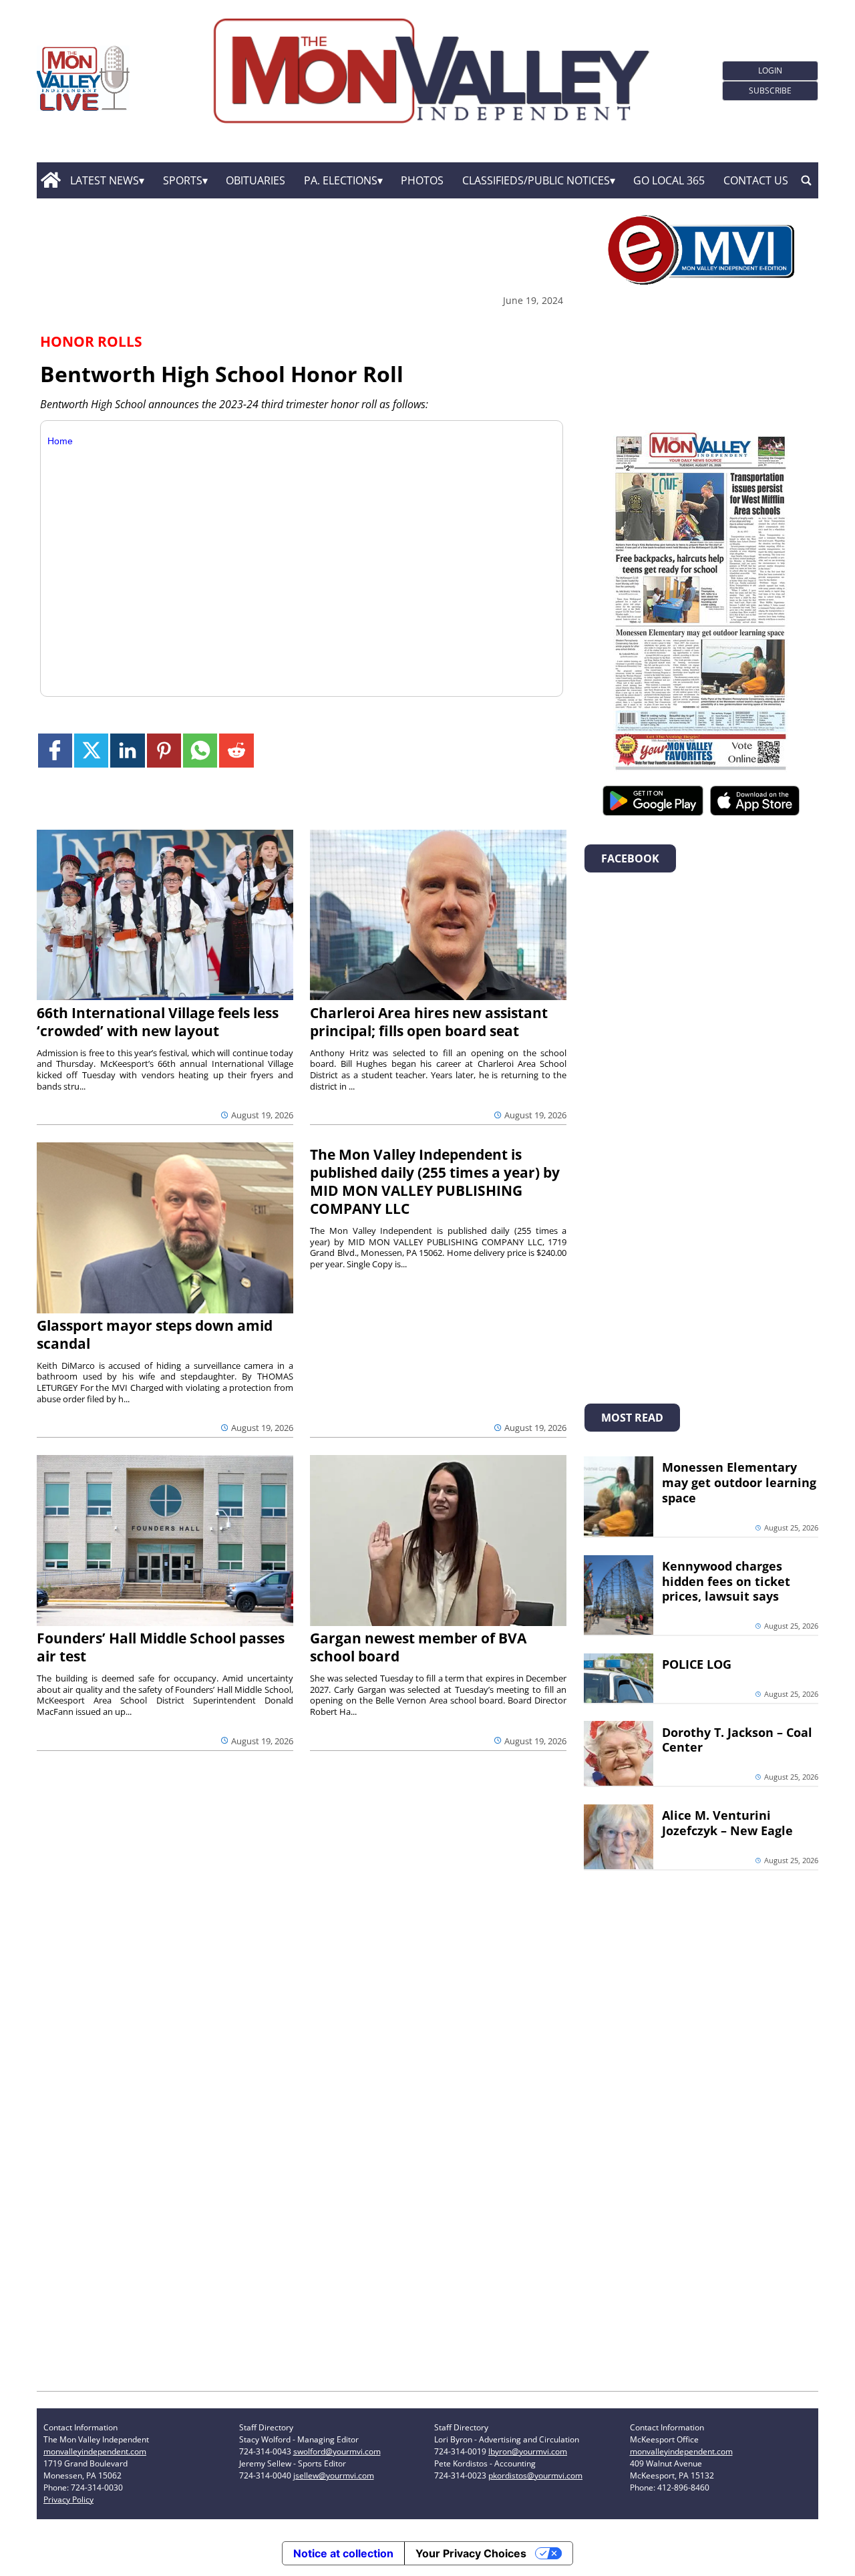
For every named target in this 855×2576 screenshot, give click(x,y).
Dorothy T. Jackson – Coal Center (737, 1740)
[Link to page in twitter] (91, 751)
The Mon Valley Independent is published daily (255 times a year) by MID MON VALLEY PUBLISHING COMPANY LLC (435, 1181)
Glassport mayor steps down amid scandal (155, 1334)
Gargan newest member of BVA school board (418, 1647)
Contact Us (756, 180)
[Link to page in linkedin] (127, 751)
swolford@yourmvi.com (337, 2451)
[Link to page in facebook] (55, 751)
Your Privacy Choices (471, 2553)
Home (60, 441)
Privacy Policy (68, 2500)
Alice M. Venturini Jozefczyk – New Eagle (727, 1823)
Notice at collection (343, 2553)
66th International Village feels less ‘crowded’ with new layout (158, 1022)
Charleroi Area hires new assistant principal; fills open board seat (429, 1022)
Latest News (105, 180)
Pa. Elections (341, 180)
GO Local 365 (669, 180)
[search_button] (806, 180)
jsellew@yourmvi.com (334, 2475)
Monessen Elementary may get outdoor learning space (739, 1482)
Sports (183, 180)
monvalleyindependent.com (95, 2451)
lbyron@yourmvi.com (528, 2451)
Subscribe (770, 91)
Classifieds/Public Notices (536, 180)
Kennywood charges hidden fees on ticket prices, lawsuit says (726, 1581)
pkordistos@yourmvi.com (535, 2475)
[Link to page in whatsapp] (200, 751)
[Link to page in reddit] (236, 751)
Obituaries (255, 180)
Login (770, 70)
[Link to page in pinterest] (164, 751)
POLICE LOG (697, 1664)
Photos (422, 180)
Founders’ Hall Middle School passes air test (161, 1647)
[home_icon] (50, 180)
